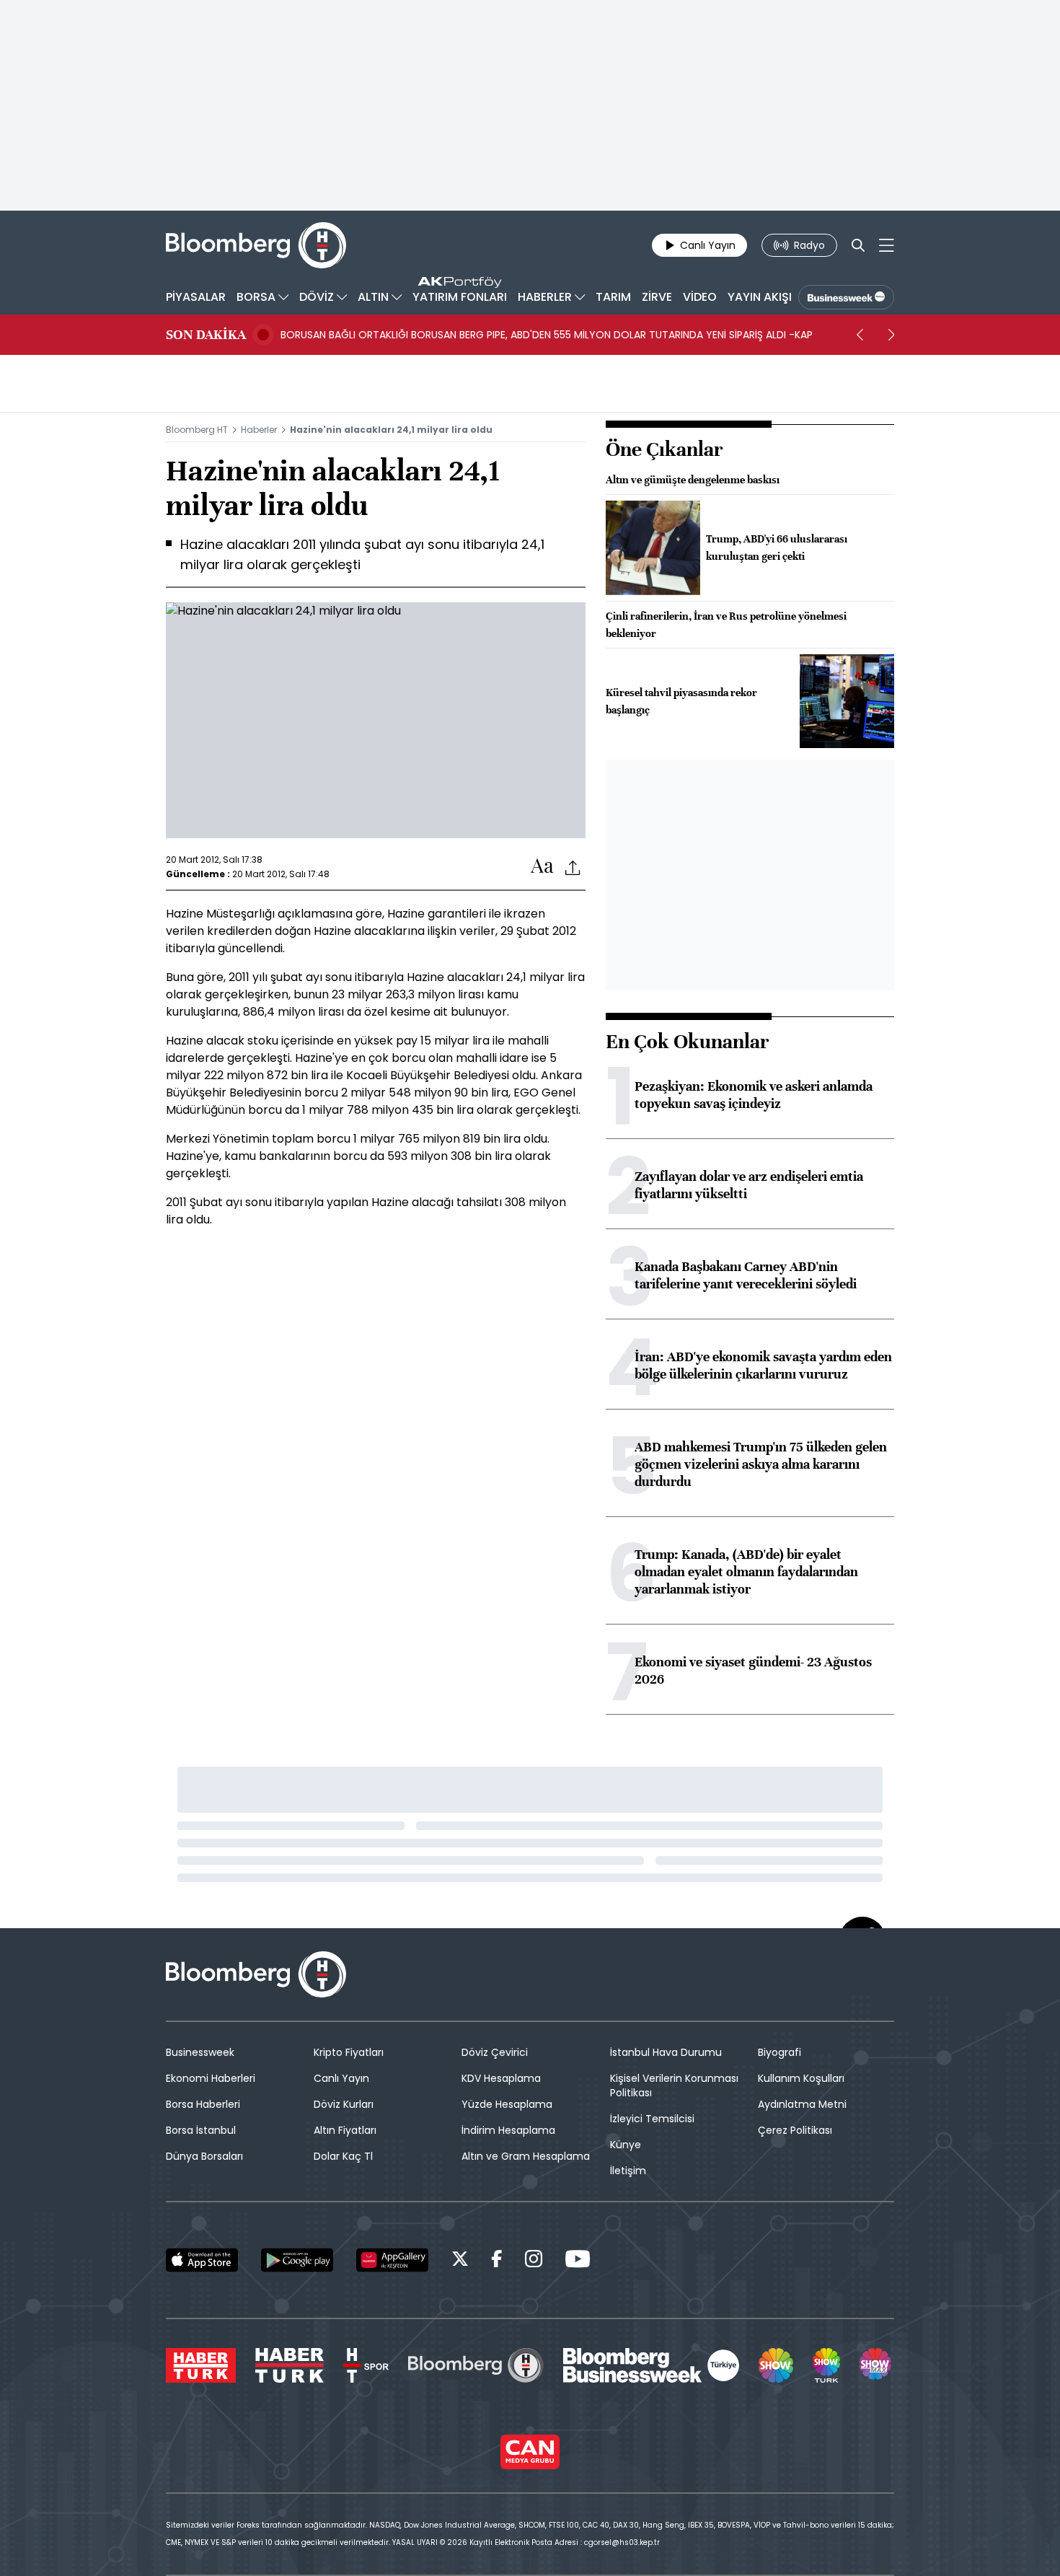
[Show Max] (877, 2365)
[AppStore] (202, 2260)
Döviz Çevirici (495, 2052)
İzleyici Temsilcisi (652, 2119)
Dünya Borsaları (204, 2156)
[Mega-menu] (887, 245)
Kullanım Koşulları (801, 2078)
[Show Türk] (826, 2365)
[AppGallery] (392, 2260)
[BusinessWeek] (846, 297)
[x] (460, 2261)
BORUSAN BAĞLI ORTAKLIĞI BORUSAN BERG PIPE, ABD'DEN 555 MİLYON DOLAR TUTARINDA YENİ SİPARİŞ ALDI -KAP (547, 335)
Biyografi (779, 2052)
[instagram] (534, 2261)
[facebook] (497, 2261)
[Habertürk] (201, 2365)
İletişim (628, 2171)
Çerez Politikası (795, 2130)
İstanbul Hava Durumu (666, 2052)
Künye (626, 2145)
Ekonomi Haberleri (211, 2078)
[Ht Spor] (366, 2365)
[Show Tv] (776, 2365)
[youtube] (578, 2261)
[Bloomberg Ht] (476, 2365)
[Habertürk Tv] (290, 2365)
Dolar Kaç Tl (343, 2156)
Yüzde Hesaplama (507, 2104)
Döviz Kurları (344, 2104)
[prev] (860, 335)
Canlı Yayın (341, 2078)
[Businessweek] (651, 2365)
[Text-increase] (542, 867)
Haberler (259, 430)
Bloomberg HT (197, 430)
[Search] (858, 245)
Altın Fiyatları (345, 2130)
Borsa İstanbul (201, 2130)
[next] (891, 335)
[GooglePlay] (297, 2260)
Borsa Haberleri (203, 2104)
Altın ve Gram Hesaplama (526, 2156)
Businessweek (200, 2052)
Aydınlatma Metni (802, 2104)
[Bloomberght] (256, 245)
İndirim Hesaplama (508, 2130)
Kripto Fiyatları (349, 2052)
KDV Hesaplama (501, 2078)
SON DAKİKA (206, 335)
